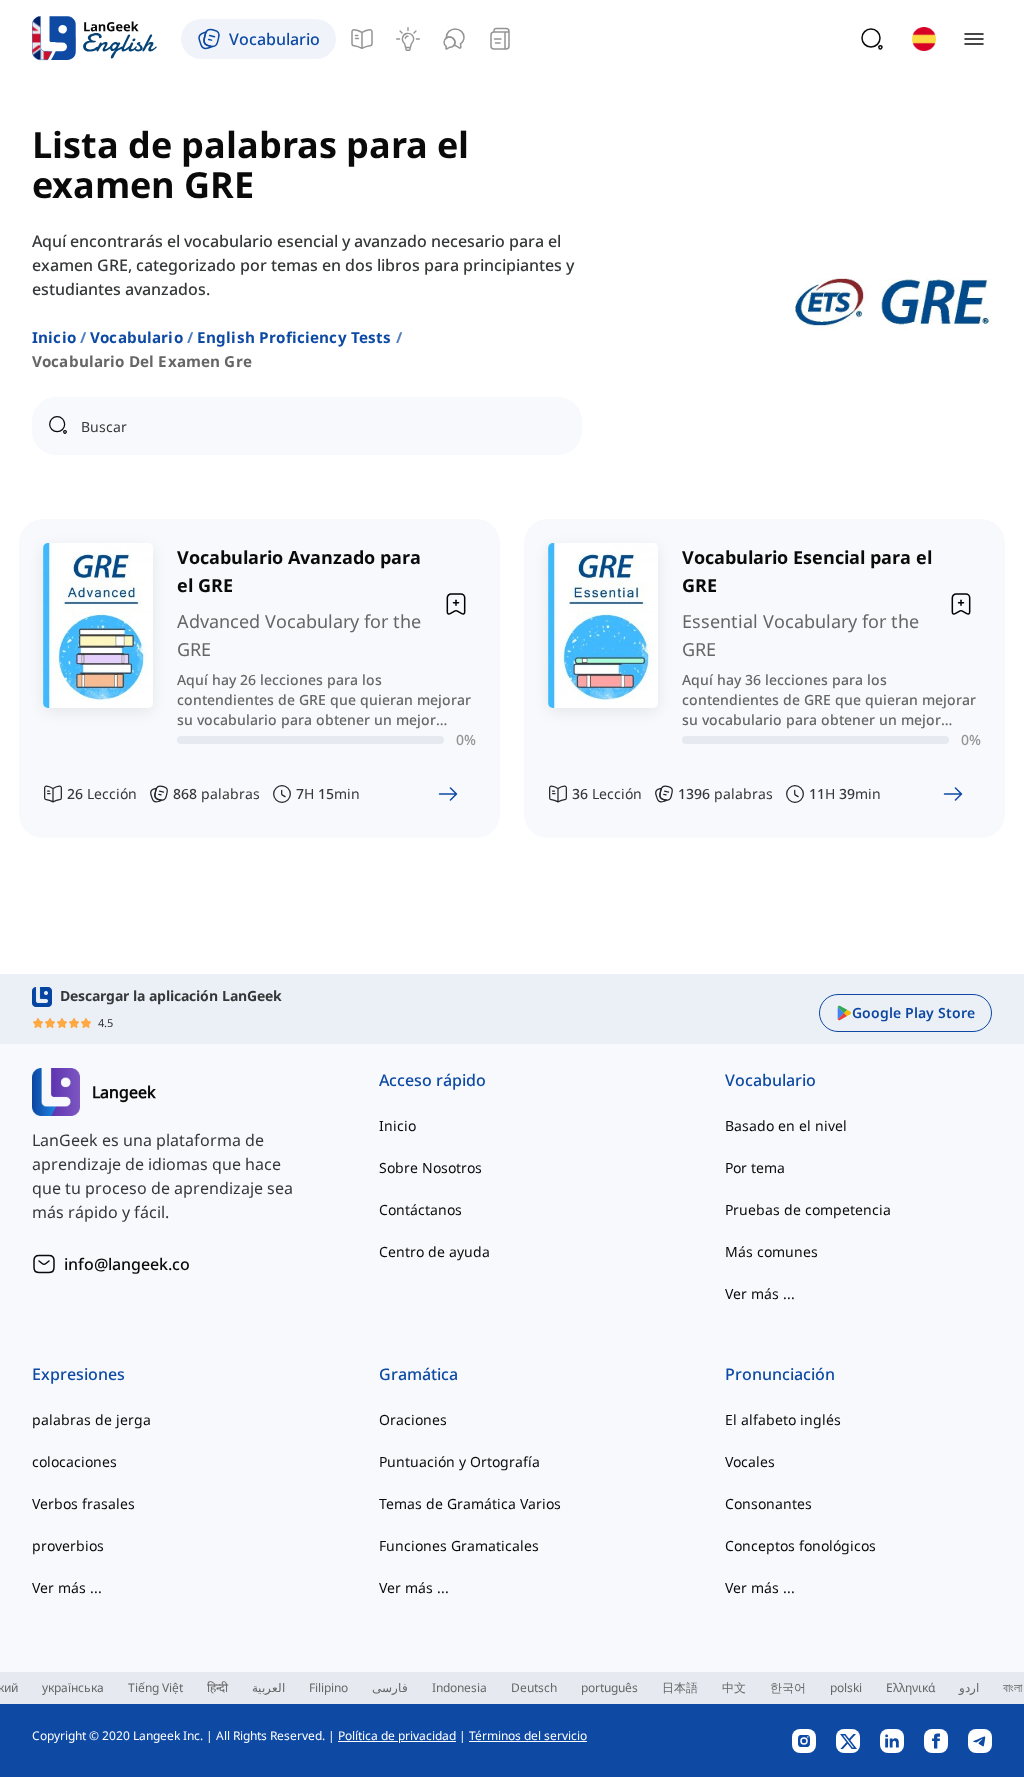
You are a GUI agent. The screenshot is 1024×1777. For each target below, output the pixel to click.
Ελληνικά (910, 1687)
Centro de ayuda (434, 1251)
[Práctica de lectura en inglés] (500, 39)
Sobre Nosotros (430, 1167)
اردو (969, 1687)
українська (73, 1687)
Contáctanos (420, 1209)
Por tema (755, 1167)
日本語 (680, 1687)
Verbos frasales (83, 1503)
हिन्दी (217, 1687)
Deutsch (534, 1687)
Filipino (328, 1687)
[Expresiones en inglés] (408, 39)
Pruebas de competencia (808, 1209)
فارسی (390, 1687)
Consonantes (768, 1503)
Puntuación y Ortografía (459, 1461)
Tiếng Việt (155, 1687)
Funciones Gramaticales (459, 1545)
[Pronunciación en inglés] (454, 39)
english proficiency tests (294, 337)
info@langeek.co (127, 1264)
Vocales (750, 1461)
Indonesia (459, 1687)
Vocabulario (136, 337)
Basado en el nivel (786, 1125)
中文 (734, 1687)
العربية (268, 1687)
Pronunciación (780, 1374)
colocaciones (74, 1461)
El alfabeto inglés (783, 1419)
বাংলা (1012, 1687)
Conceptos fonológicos (800, 1545)
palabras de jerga (91, 1419)
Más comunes (771, 1251)
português (609, 1687)
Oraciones (413, 1419)
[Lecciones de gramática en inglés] (362, 39)
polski (846, 1687)
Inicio (54, 337)
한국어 (788, 1687)
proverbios (68, 1545)
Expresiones (78, 1374)
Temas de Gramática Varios (470, 1503)
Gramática (418, 1374)
